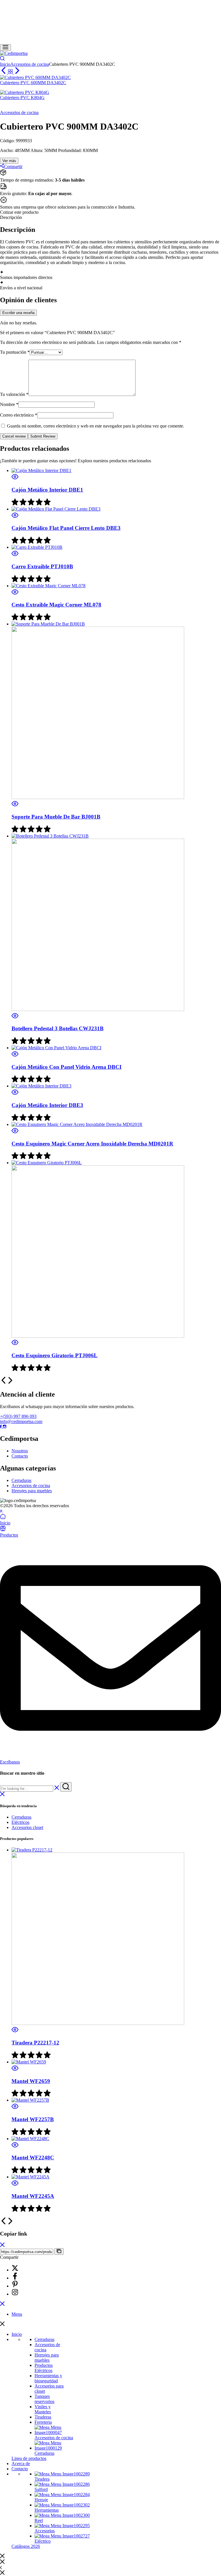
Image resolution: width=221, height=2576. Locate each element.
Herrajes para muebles (32, 1491)
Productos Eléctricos (44, 2368)
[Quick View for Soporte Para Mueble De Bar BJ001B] (15, 805)
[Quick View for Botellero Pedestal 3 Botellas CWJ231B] (15, 1017)
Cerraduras (21, 1480)
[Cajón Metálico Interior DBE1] (41, 470)
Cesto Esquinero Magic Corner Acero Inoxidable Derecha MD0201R (92, 1144)
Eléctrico (43, 2541)
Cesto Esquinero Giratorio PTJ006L (55, 1355)
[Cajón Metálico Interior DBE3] (41, 1086)
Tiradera (42, 2479)
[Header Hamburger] (5, 48)
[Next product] (17, 72)
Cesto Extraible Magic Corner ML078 (56, 605)
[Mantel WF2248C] (30, 2139)
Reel (39, 2520)
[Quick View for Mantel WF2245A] (15, 2185)
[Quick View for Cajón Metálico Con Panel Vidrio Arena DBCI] (15, 1056)
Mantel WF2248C (33, 2158)
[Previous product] (4, 72)
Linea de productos (29, 2458)
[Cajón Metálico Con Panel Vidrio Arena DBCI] (56, 1048)
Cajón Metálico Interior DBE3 (47, 1105)
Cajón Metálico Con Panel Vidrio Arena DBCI (66, 1067)
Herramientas (47, 2510)
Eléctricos (20, 1822)
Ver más (9, 161)
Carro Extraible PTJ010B (42, 566)
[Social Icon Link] (1, 1427)
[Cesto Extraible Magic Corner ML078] (48, 586)
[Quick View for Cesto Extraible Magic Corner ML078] (15, 594)
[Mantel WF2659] (29, 2062)
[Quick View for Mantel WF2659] (15, 2070)
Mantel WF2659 (31, 2081)
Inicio (5, 64)
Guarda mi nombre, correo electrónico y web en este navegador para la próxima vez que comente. (96, 426)
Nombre (9, 404)
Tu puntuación (15, 352)
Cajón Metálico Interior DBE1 (47, 490)
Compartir (13, 166)
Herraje (41, 2500)
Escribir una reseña (18, 313)
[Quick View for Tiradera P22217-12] (15, 2031)
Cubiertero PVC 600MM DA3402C (33, 83)
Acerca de (21, 2464)
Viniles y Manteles (43, 2409)
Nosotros (20, 1451)
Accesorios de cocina (30, 64)
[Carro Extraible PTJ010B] (37, 547)
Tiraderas (43, 2417)
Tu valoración (14, 394)
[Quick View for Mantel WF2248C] (15, 2147)
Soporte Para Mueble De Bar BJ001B (56, 817)
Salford (41, 2489)
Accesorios (45, 2531)
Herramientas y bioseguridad (48, 2378)
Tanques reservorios (44, 2399)
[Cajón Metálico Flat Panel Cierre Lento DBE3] (56, 509)
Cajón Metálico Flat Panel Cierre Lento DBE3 (66, 528)
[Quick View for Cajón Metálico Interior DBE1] (15, 479)
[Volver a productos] (11, 72)
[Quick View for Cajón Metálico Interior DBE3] (15, 1094)
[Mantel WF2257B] (30, 2100)
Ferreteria (43, 2422)
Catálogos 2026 (26, 2546)
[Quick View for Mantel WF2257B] (15, 2108)
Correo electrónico (19, 415)
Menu (17, 2314)
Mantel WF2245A (33, 2196)
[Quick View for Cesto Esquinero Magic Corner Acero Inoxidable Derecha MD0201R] (15, 1132)
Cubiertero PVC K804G (22, 98)
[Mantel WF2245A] (31, 2177)
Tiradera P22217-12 (35, 2043)
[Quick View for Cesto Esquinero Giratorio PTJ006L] (15, 1344)
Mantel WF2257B (33, 2119)
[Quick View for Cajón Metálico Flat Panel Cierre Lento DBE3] (15, 517)
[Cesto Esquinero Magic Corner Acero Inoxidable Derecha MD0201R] (77, 1124)
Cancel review (14, 436)
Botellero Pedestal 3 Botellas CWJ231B (58, 1028)
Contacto (20, 1456)
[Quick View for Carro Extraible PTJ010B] (15, 555)
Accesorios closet (27, 1827)
